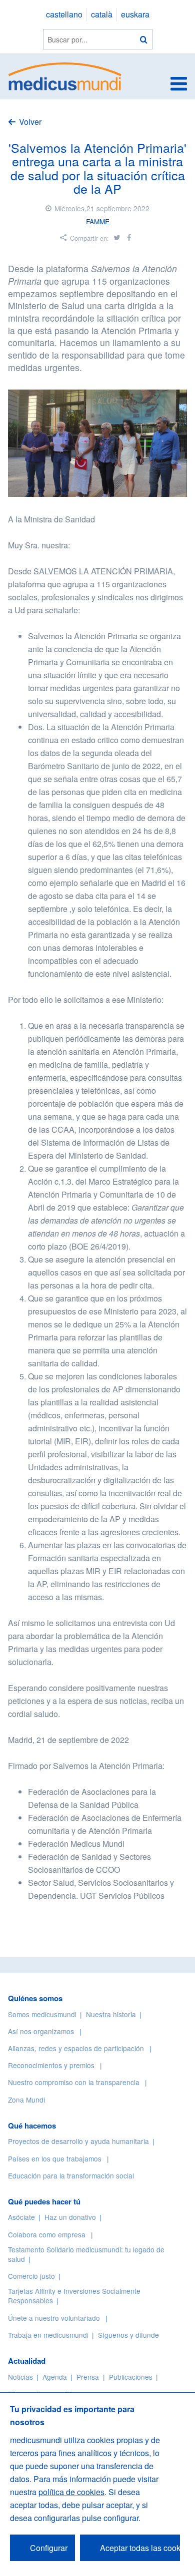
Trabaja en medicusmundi (48, 2335)
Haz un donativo (70, 2217)
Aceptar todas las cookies (140, 2548)
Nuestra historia (111, 2014)
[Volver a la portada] (65, 75)
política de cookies (71, 2492)
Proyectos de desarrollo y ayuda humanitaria (78, 2141)
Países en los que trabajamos (55, 2158)
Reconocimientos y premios (51, 2065)
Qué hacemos (32, 2126)
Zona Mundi (26, 2100)
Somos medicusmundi (42, 2014)
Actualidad (27, 2361)
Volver (30, 122)
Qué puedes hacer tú (44, 2201)
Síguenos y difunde (128, 2335)
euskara (135, 14)
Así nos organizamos (41, 2031)
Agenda (55, 2377)
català (102, 14)
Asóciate (21, 2217)
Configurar (49, 2548)
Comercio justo (31, 2276)
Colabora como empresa (47, 2234)
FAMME (98, 221)
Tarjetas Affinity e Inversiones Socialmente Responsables (74, 2296)
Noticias (20, 2377)
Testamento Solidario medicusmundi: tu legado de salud (86, 2254)
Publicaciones (131, 2377)
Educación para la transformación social (71, 2175)
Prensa (88, 2377)
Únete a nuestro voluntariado (54, 2318)
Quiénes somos (35, 1998)
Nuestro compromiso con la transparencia (74, 2082)
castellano (64, 14)
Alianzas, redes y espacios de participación (76, 2048)
